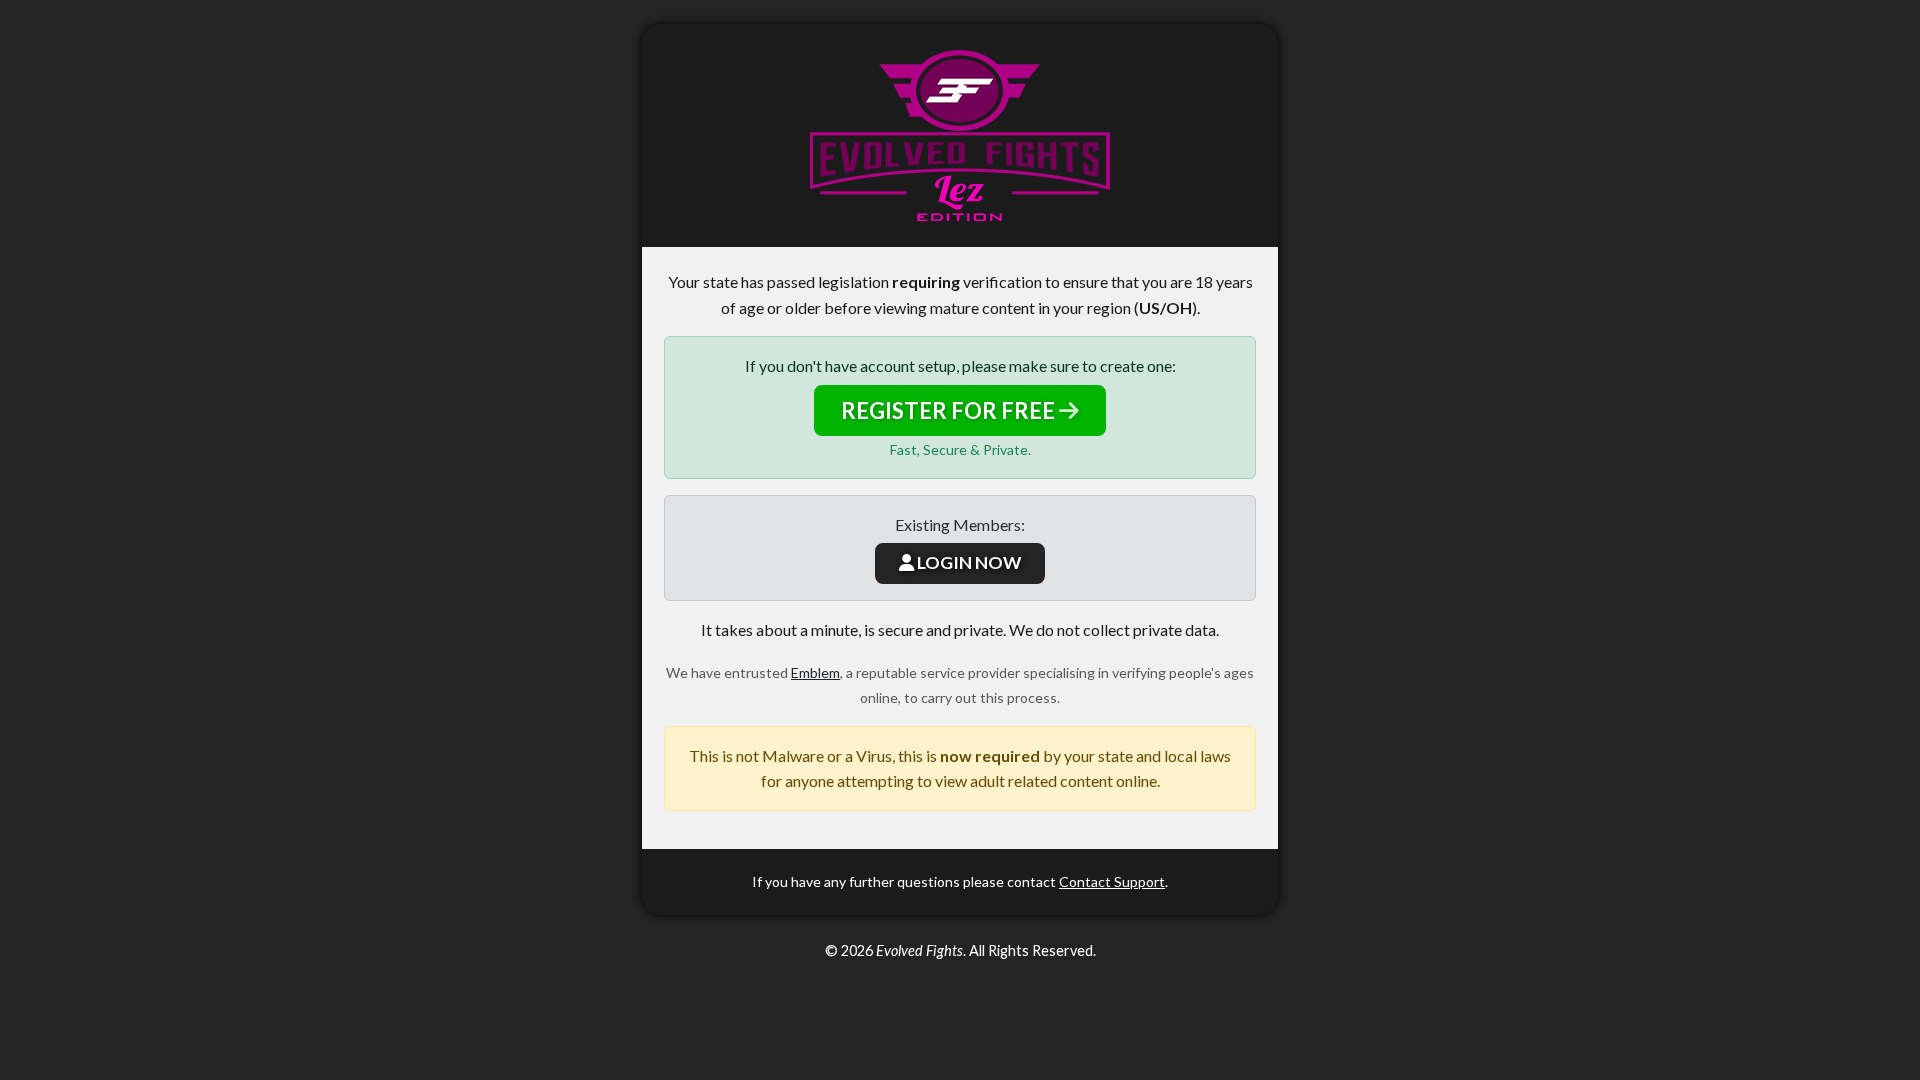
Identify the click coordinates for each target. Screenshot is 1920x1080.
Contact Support (1112, 881)
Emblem (815, 672)
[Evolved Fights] (960, 135)
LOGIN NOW (967, 562)
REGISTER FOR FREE (950, 410)
